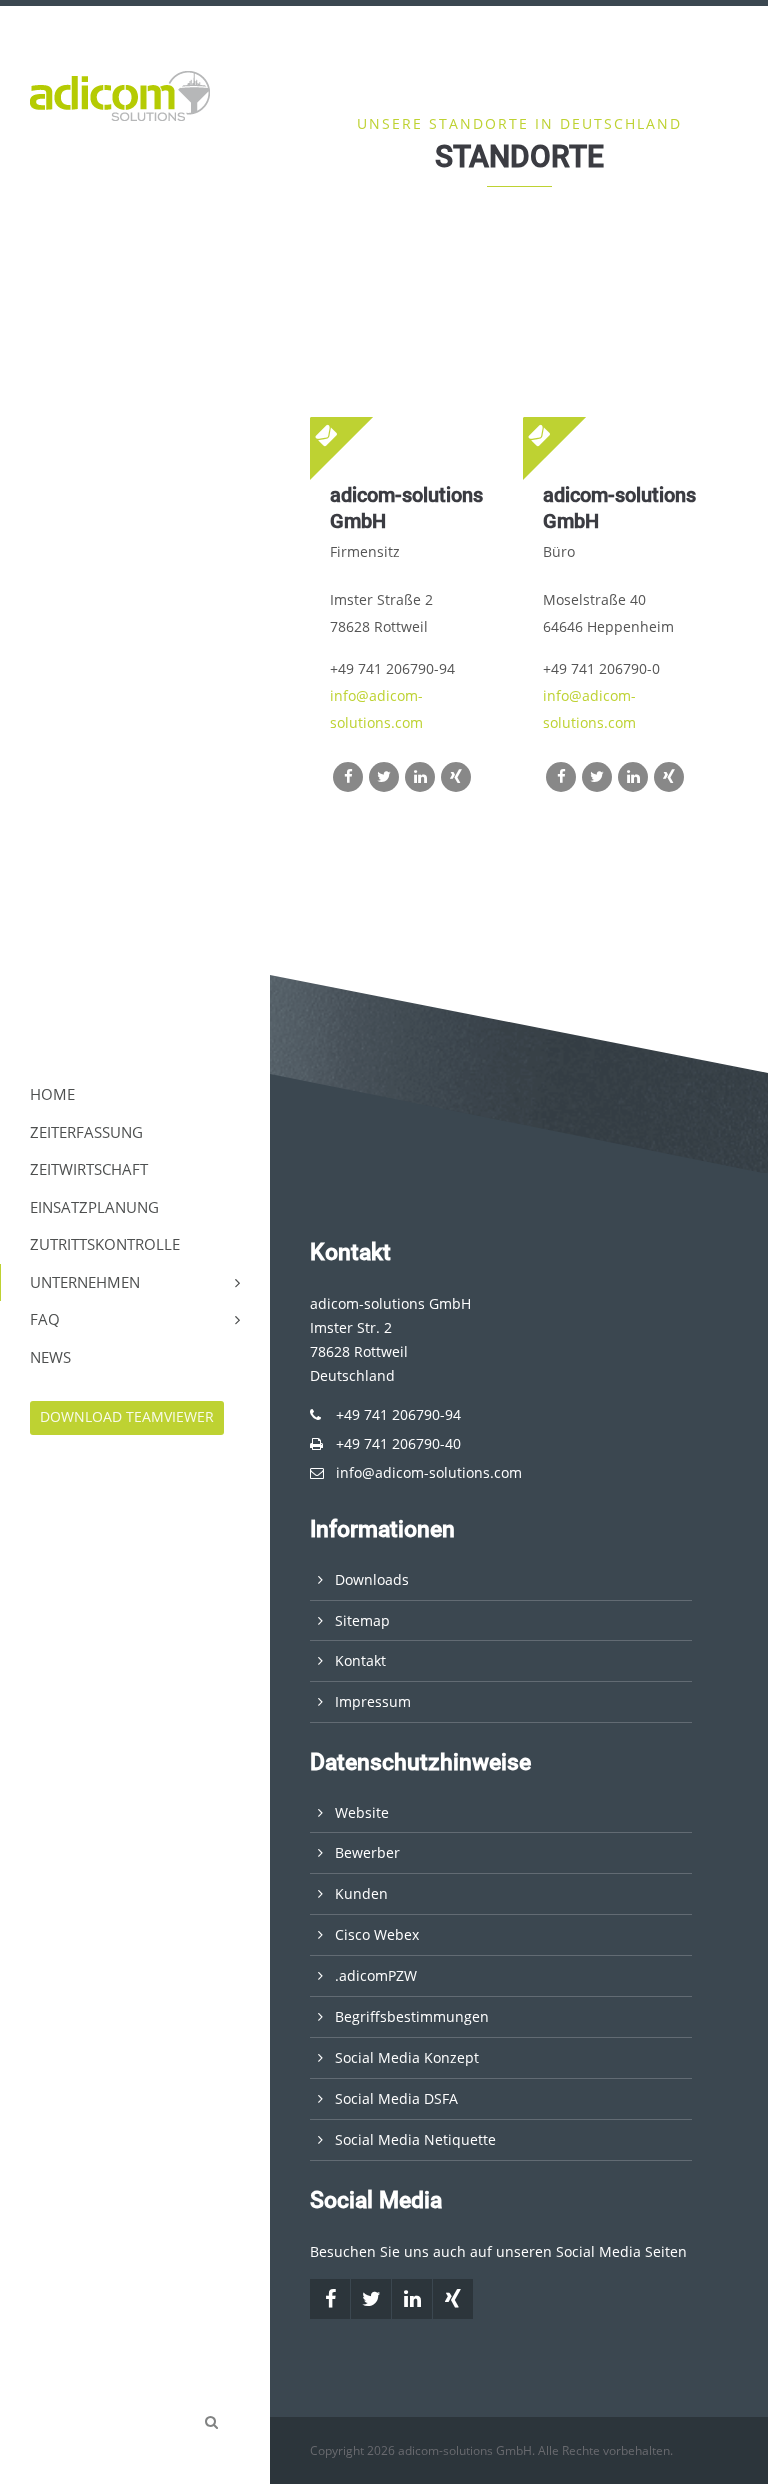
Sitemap (362, 1620)
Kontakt (360, 1660)
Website (362, 1812)
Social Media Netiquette (415, 2139)
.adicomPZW (376, 1975)
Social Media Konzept (407, 2057)
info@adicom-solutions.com (429, 1472)
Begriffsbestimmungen (412, 2016)
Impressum (373, 1701)
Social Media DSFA (396, 2098)
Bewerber (367, 1852)
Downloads (372, 1579)
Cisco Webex (377, 1934)
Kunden (361, 1893)
